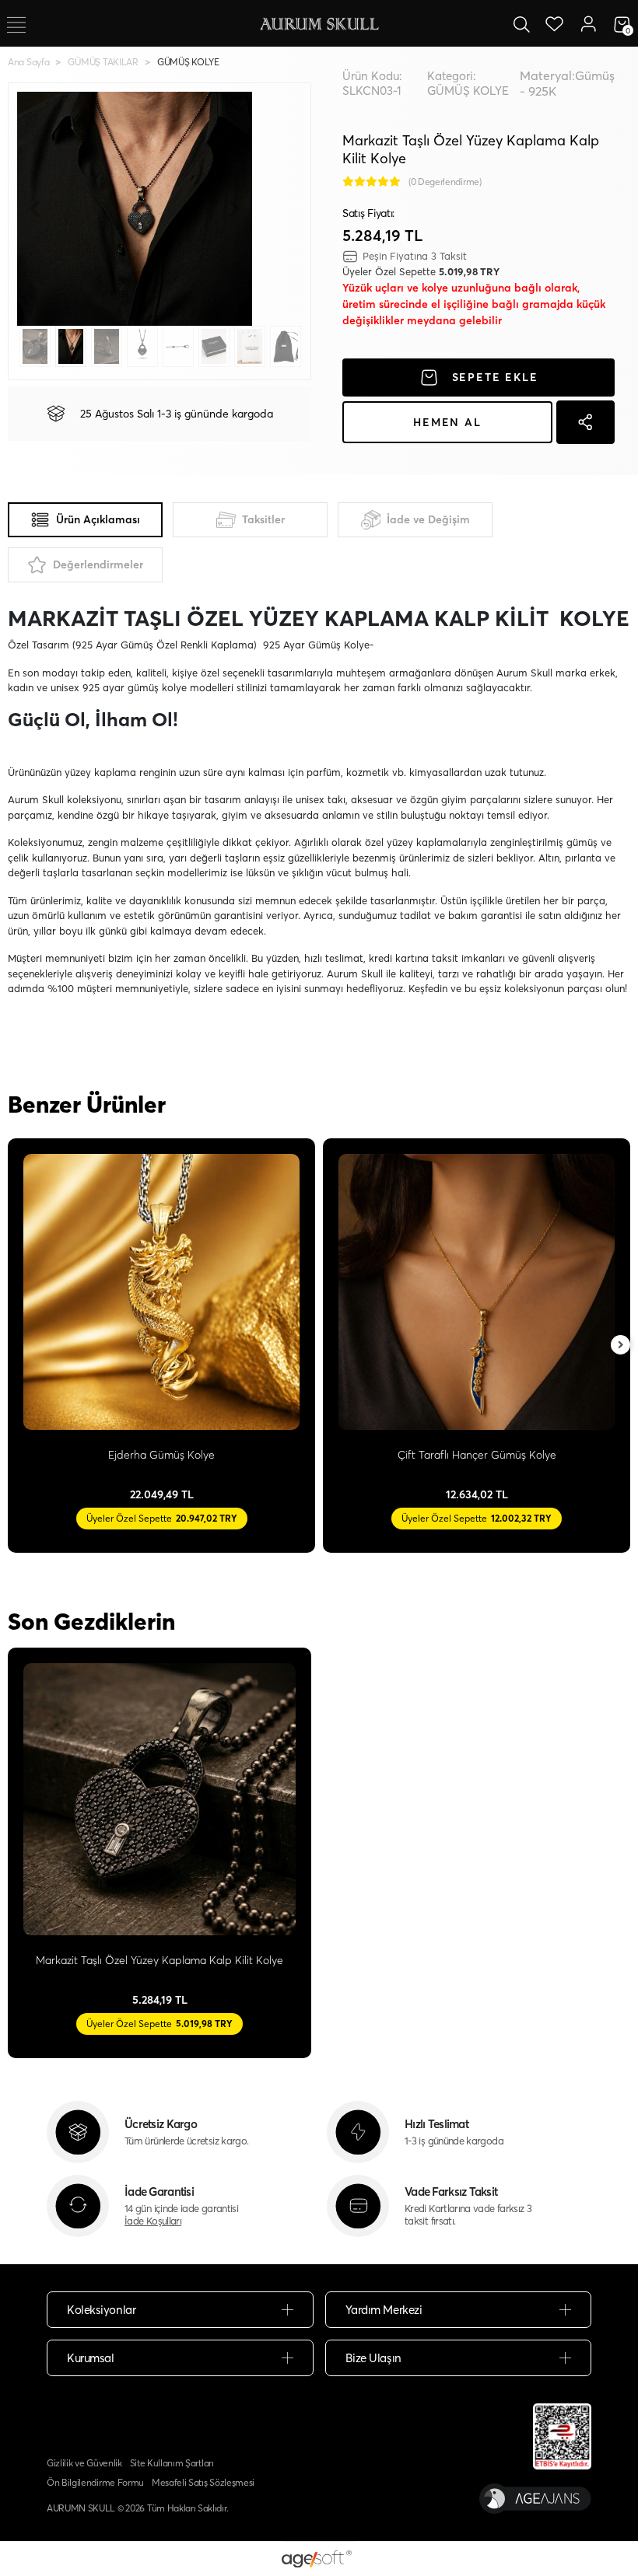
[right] (621, 1346)
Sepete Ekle (495, 377)
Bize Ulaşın (373, 2358)
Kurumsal (90, 2358)
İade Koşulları (153, 2221)
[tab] (85, 520)
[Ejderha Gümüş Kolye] (161, 1292)
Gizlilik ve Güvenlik (84, 2463)
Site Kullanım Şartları (172, 2463)
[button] (35, 209)
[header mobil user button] (588, 23)
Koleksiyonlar (101, 2310)
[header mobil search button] (521, 23)
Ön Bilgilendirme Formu (95, 2482)
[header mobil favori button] (555, 23)
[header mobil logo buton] (319, 23)
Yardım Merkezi (384, 2310)
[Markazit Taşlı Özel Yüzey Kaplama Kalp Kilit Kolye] (159, 1799)
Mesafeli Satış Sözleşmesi (203, 2482)
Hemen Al (447, 422)
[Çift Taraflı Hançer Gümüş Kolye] (477, 1292)
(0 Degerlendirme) (445, 182)
